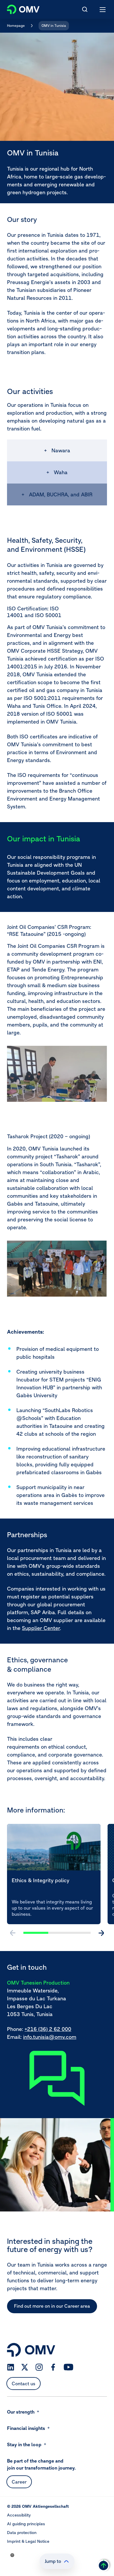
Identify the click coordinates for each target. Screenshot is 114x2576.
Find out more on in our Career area (52, 2306)
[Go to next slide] (101, 1933)
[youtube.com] (69, 2367)
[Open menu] (103, 9)
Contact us (24, 2384)
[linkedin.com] (11, 2367)
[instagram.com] (39, 2367)
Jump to (53, 2561)
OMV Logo (18, 8)
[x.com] (25, 2367)
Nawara (61, 450)
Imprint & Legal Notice (28, 2541)
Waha (61, 472)
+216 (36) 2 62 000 (48, 2029)
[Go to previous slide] (13, 1933)
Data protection (22, 2533)
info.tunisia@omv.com (50, 2037)
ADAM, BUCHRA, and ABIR (61, 494)
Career (19, 2482)
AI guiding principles (26, 2524)
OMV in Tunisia (54, 26)
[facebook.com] (53, 2367)
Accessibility (19, 2515)
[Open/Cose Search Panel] (85, 9)
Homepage (16, 26)
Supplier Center (41, 1628)
